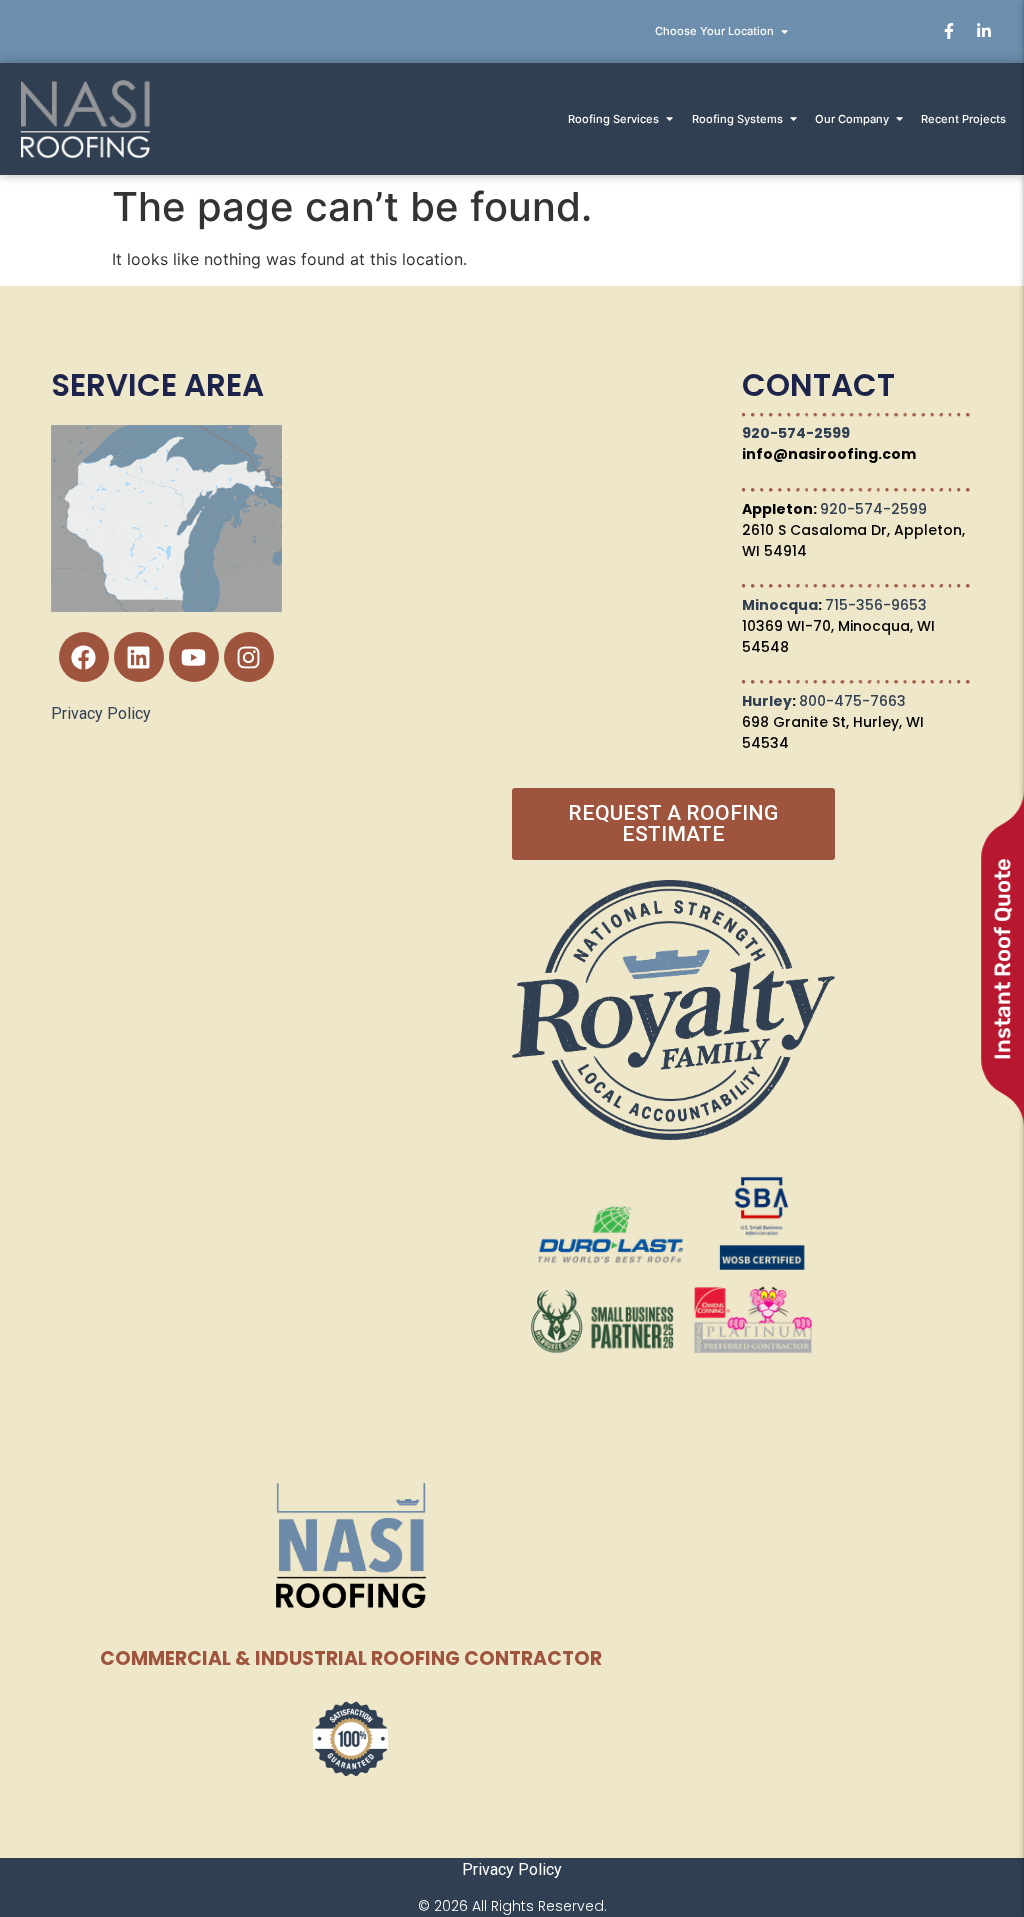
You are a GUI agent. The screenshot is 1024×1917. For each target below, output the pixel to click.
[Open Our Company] (899, 119)
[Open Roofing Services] (669, 119)
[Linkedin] (139, 657)
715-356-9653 (876, 605)
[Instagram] (249, 657)
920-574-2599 (796, 433)
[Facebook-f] (949, 31)
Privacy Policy (101, 713)
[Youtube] (194, 657)
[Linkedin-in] (984, 31)
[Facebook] (84, 657)
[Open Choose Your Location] (784, 31)
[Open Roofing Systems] (793, 119)
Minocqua (780, 605)
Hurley (767, 701)
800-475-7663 (852, 701)
